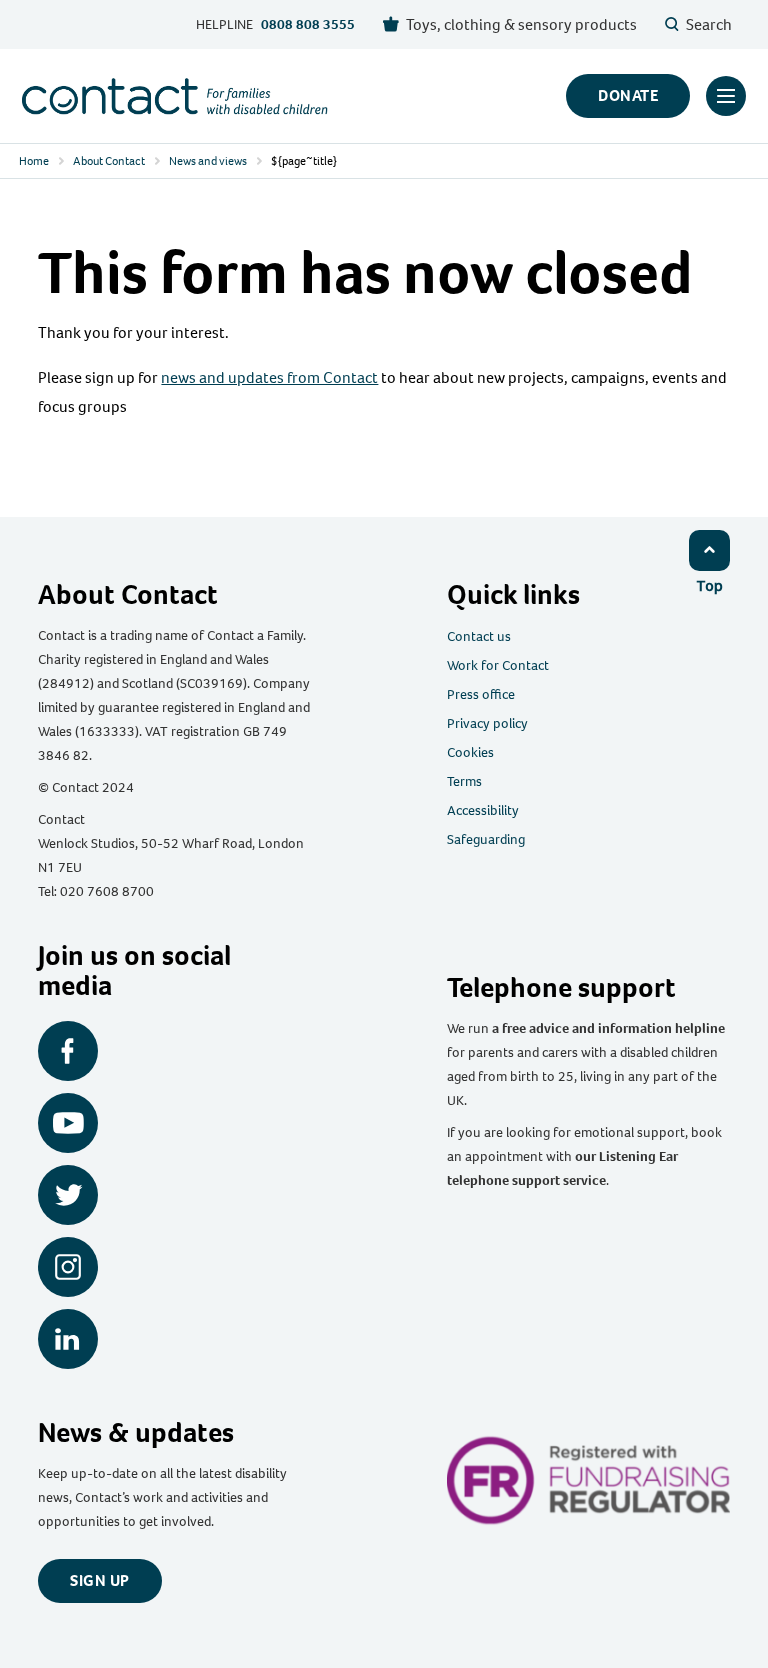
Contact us (479, 636)
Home (34, 161)
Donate (628, 95)
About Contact (109, 161)
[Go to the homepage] (175, 96)
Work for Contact (498, 665)
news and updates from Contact (269, 377)
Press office (481, 694)
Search (709, 24)
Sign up (100, 1580)
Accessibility (483, 810)
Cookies (470, 752)
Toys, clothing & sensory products (521, 24)
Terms (464, 781)
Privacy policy (487, 723)
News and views (208, 161)
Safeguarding (486, 839)
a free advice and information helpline (608, 1028)
